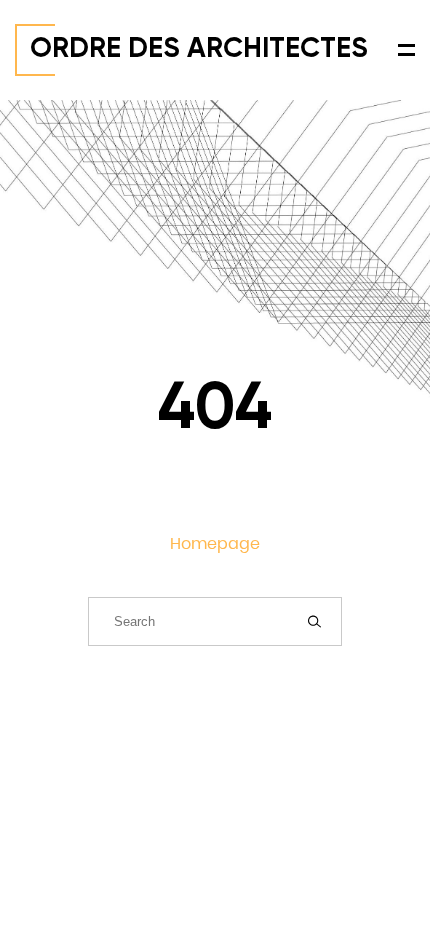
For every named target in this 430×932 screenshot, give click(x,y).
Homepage (215, 543)
